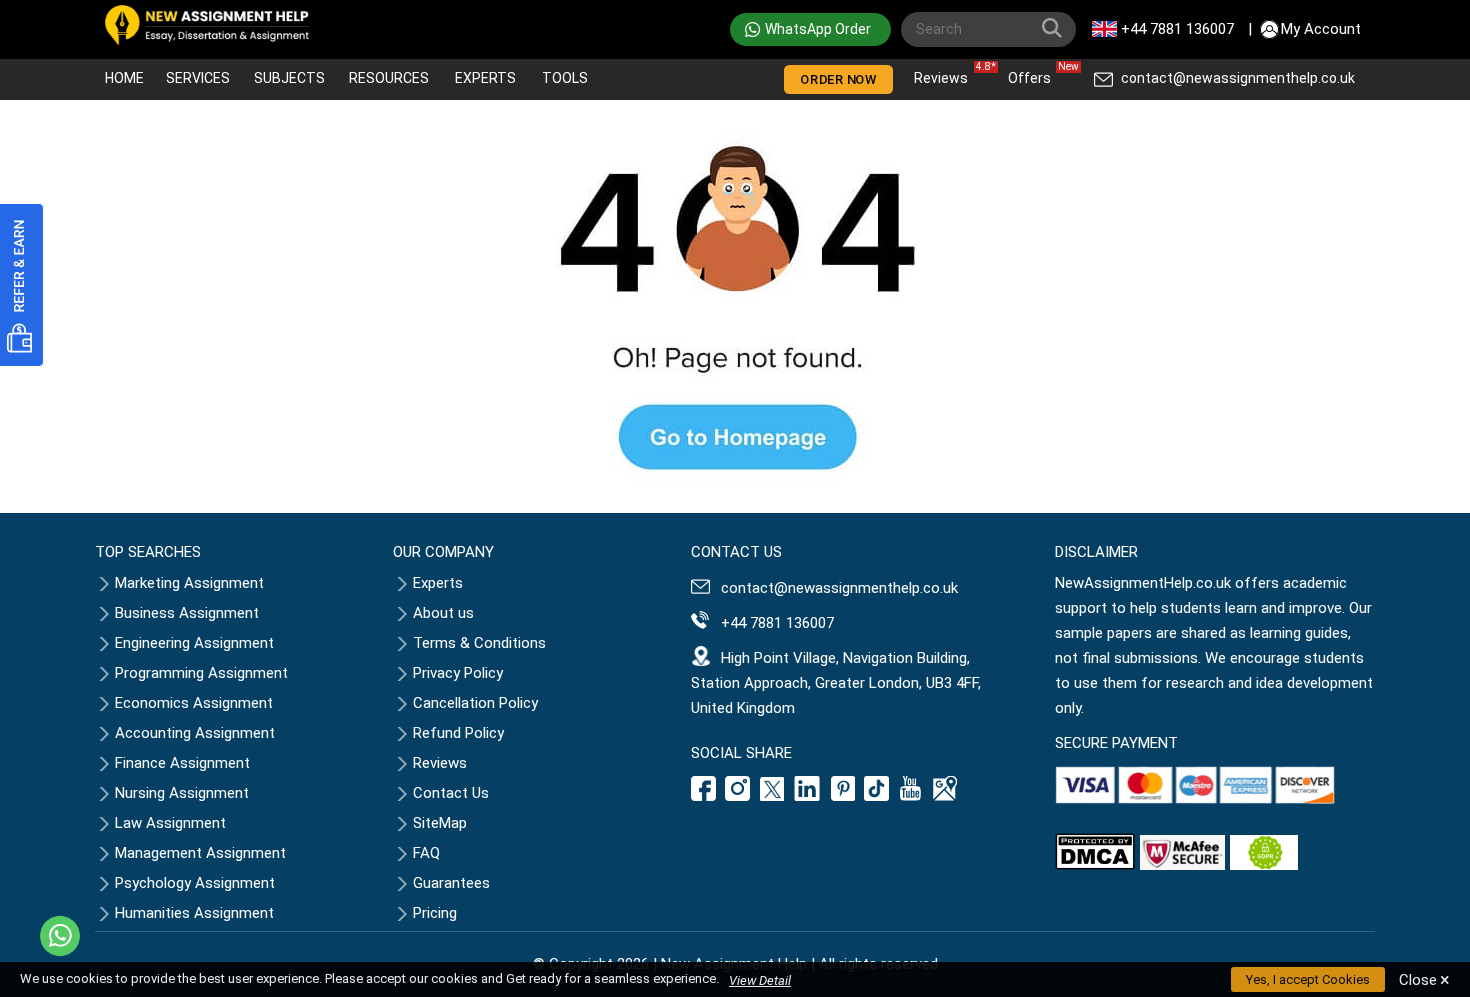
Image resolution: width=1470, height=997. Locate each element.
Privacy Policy (458, 673)
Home (124, 78)
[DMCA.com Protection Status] (1095, 865)
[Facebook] (706, 796)
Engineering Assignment (194, 643)
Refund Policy (458, 733)
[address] (945, 796)
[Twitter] (772, 796)
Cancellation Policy (475, 703)
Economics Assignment (194, 703)
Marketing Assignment (189, 583)
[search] (1056, 32)
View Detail (760, 980)
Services (198, 78)
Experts (485, 78)
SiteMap (440, 823)
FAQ (426, 853)
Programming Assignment (201, 673)
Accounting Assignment (195, 733)
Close (1424, 979)
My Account (1321, 29)
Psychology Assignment (195, 883)
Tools (565, 78)
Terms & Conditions (479, 643)
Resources (389, 78)
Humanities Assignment (194, 913)
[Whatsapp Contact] (60, 936)
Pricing (435, 913)
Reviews (946, 73)
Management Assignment (200, 853)
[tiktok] (877, 796)
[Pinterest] (843, 796)
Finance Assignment (182, 763)
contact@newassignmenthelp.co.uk (1238, 78)
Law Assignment (170, 823)
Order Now (838, 79)
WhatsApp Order (818, 29)
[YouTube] (911, 796)
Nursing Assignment (182, 793)
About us (443, 613)
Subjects (289, 78)
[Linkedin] (807, 796)
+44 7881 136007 (1177, 29)
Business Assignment (187, 613)
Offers (1034, 73)
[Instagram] (738, 796)
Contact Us (451, 793)
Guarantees (451, 883)
